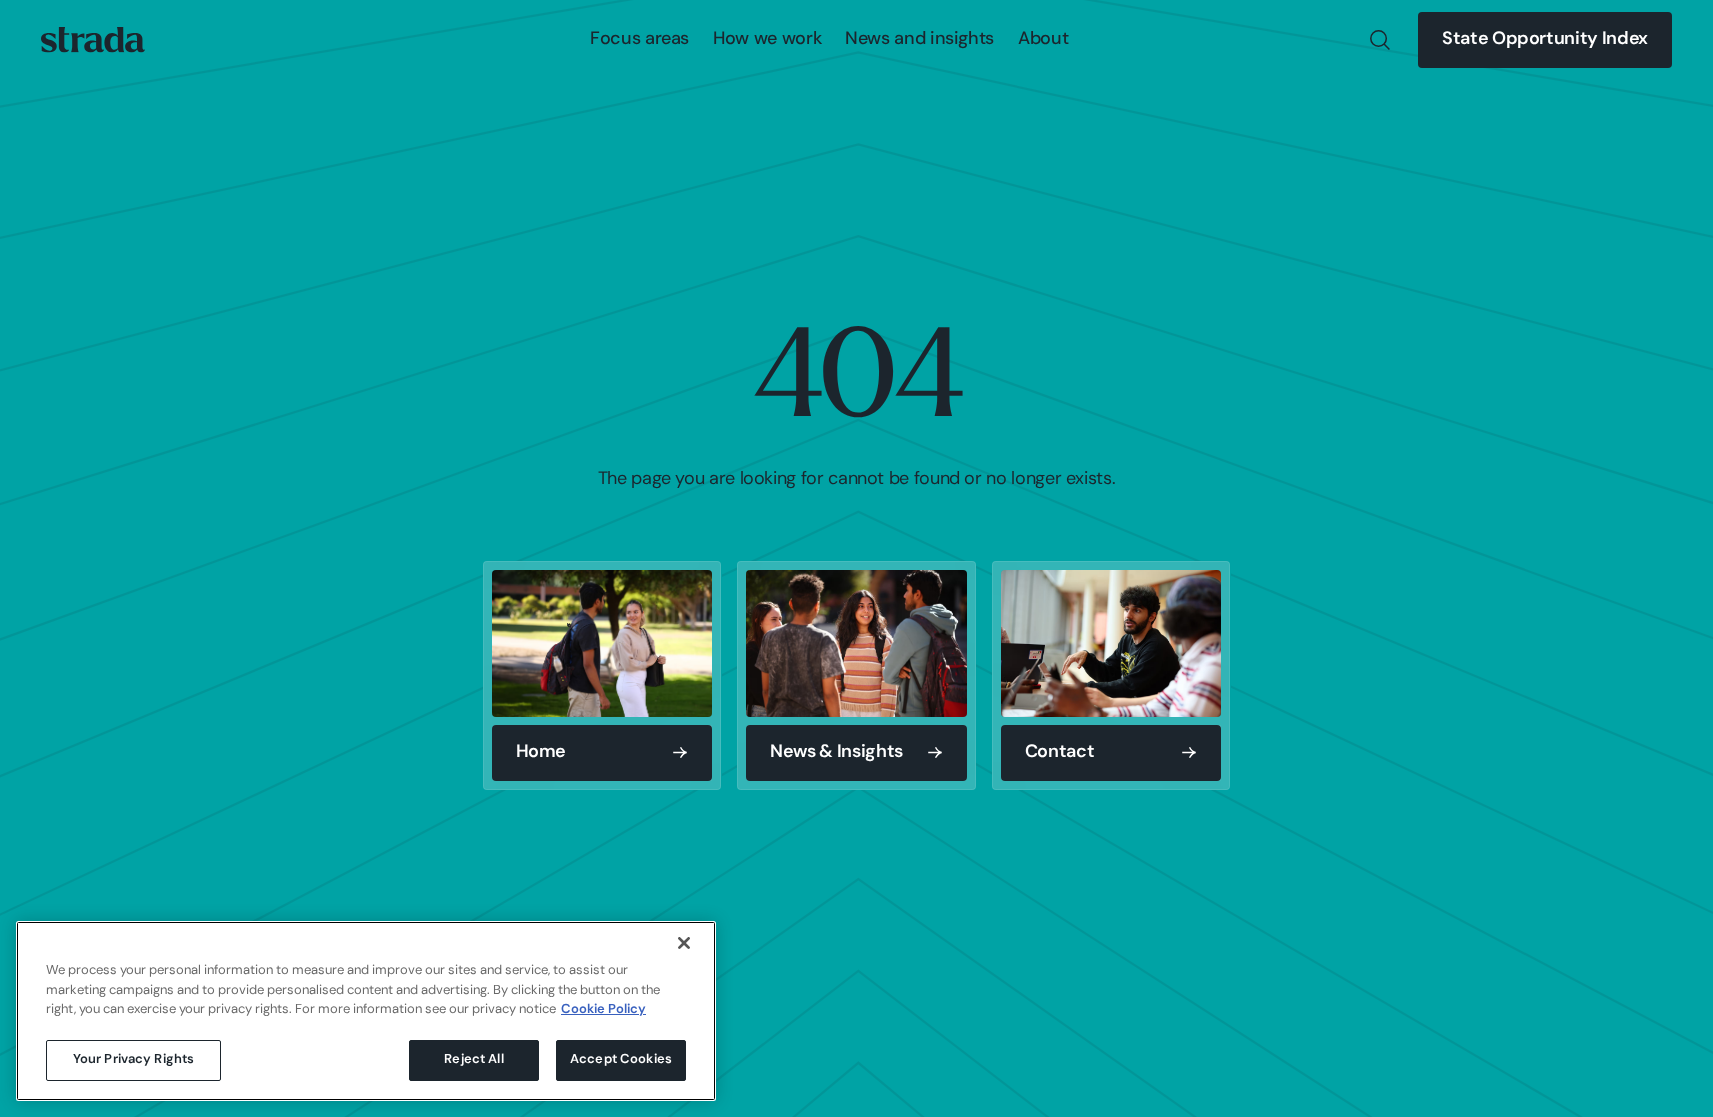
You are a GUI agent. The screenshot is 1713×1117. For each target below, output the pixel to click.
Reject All (473, 1059)
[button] (639, 40)
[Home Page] (93, 40)
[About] (1043, 40)
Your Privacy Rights (133, 1059)
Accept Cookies (621, 1059)
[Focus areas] (639, 40)
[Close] (684, 943)
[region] (366, 1011)
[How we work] (767, 40)
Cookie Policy (603, 1009)
